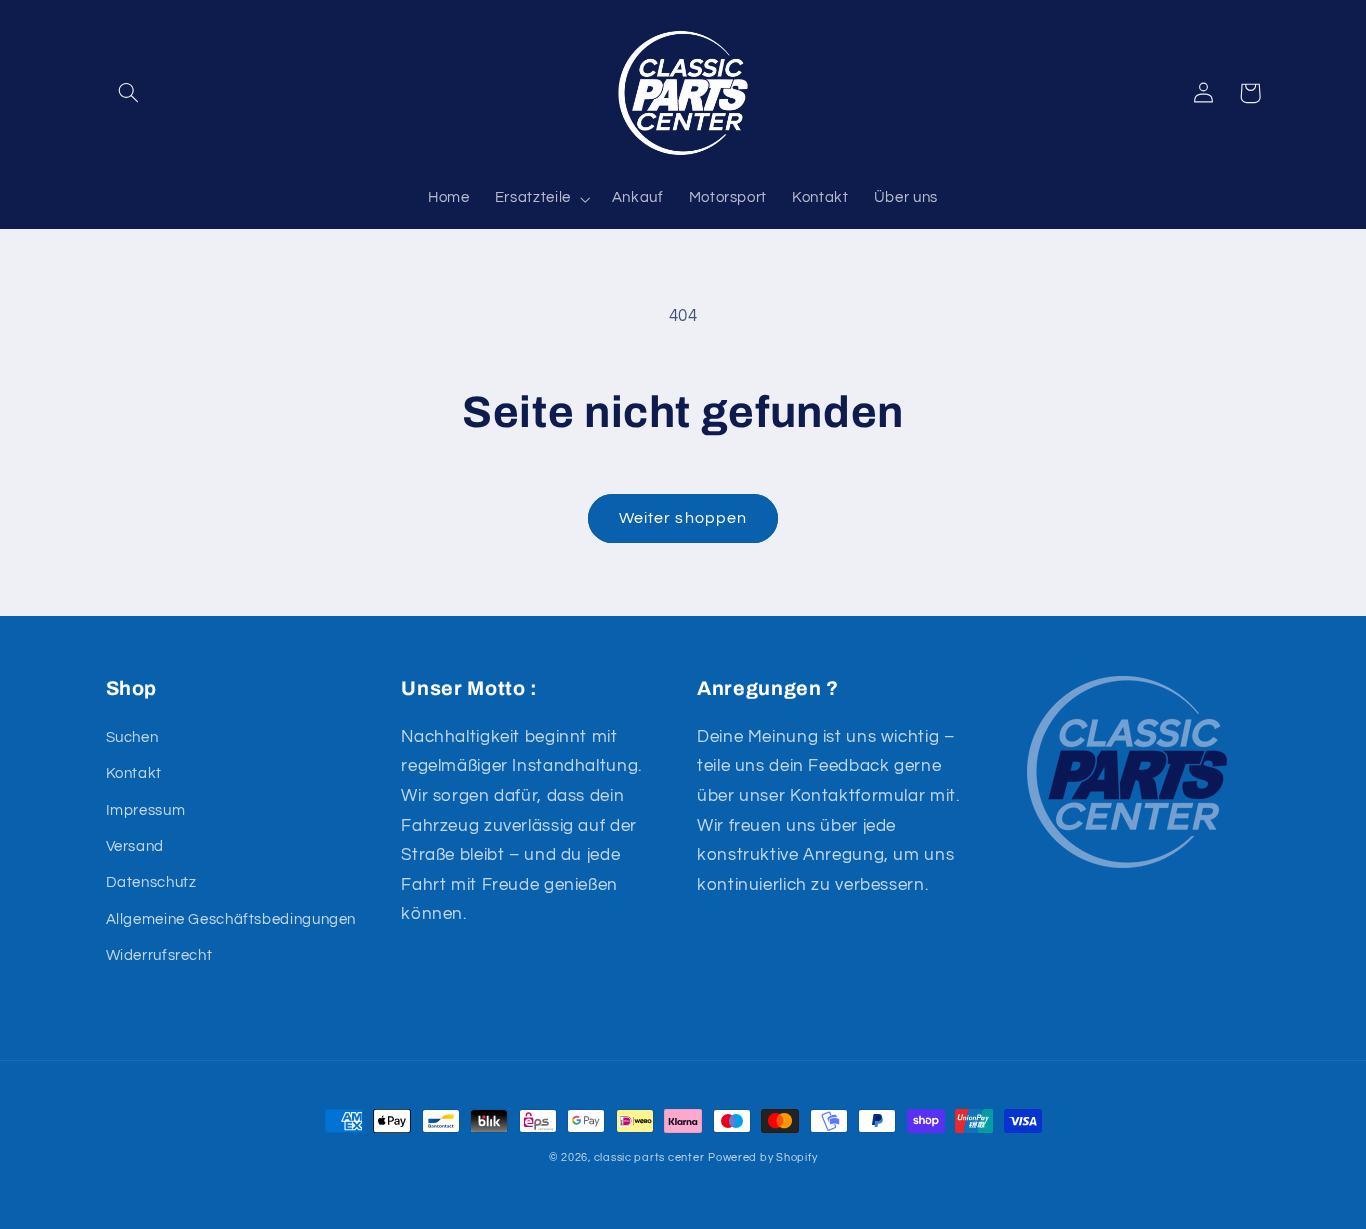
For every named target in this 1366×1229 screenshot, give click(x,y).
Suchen (132, 737)
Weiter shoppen (683, 518)
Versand (135, 846)
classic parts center (649, 1157)
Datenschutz (151, 882)
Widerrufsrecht (159, 955)
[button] (129, 93)
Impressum (146, 810)
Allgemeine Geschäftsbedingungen (231, 919)
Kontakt (134, 773)
